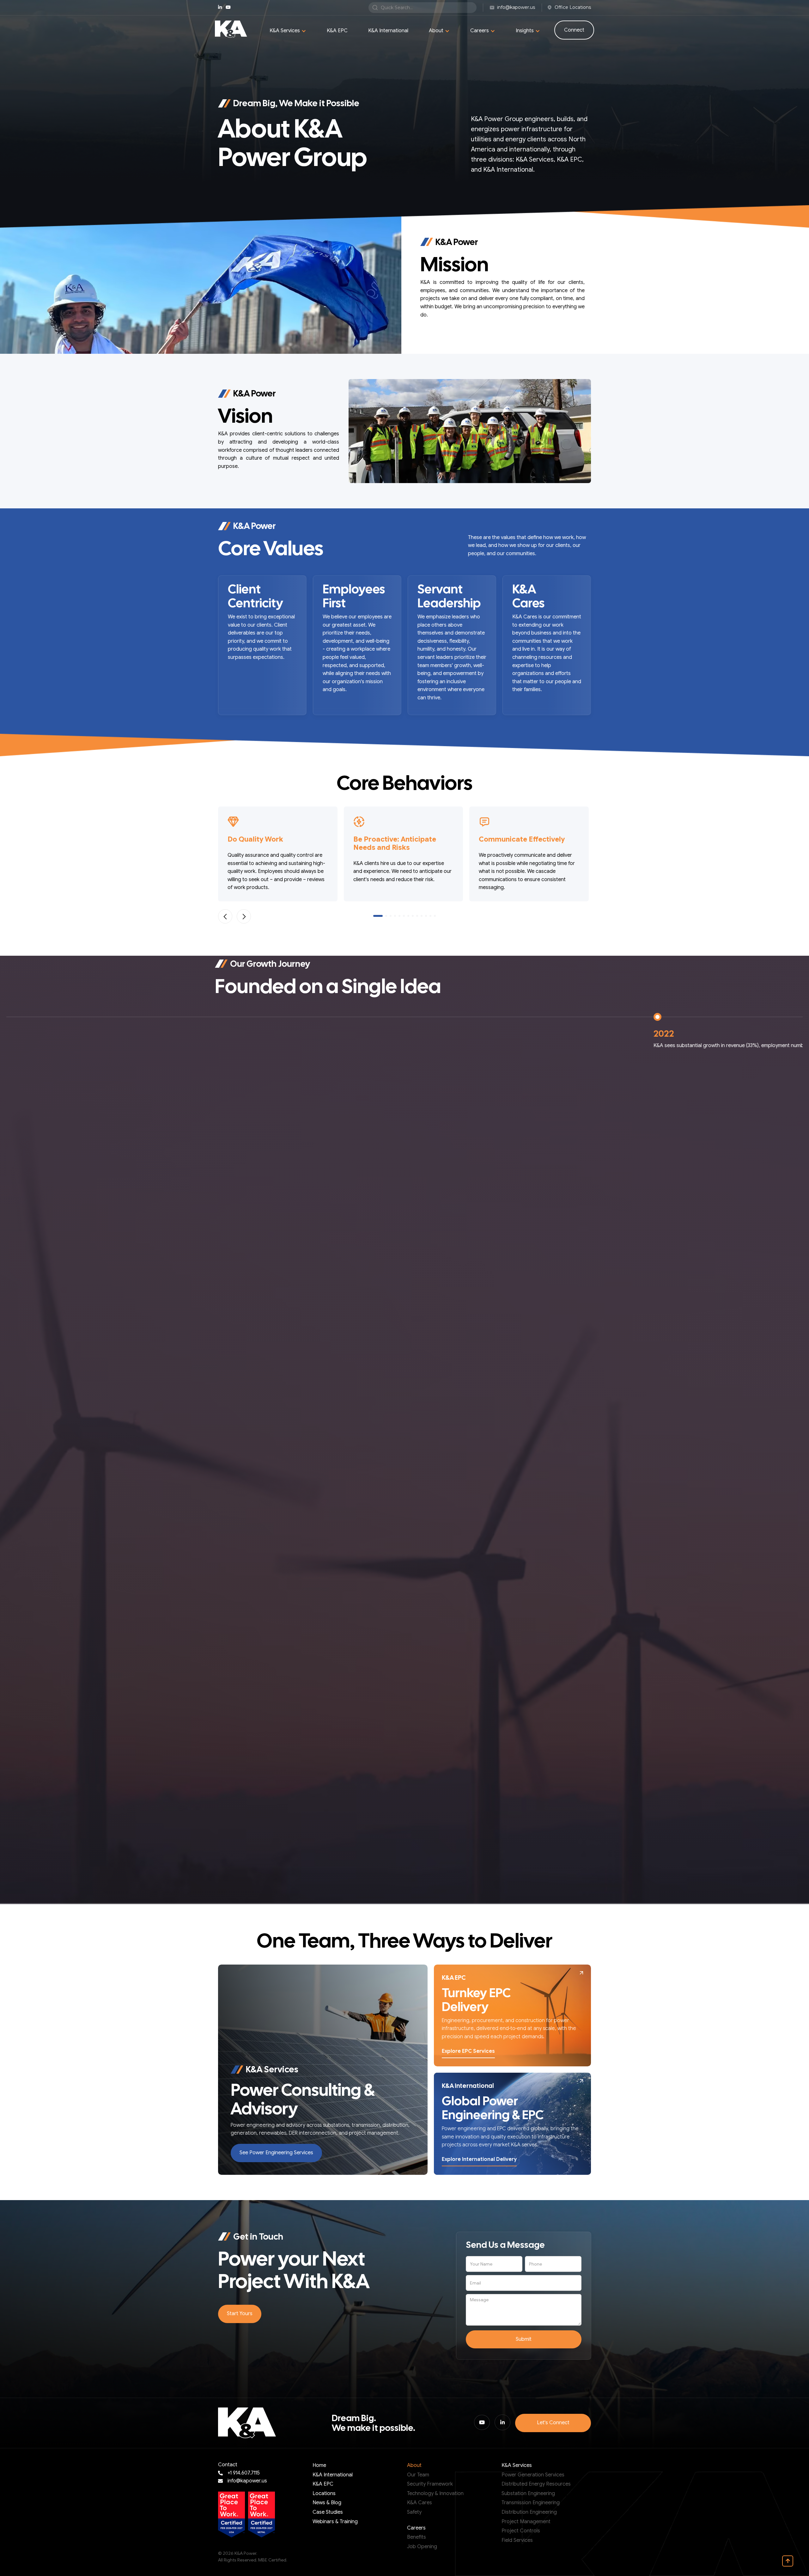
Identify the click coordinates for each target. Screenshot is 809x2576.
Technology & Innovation (435, 2493)
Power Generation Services (533, 2475)
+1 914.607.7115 (244, 2473)
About (414, 2465)
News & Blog (327, 2503)
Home (319, 2465)
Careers (416, 2528)
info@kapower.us (247, 2481)
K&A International (388, 31)
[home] (231, 29)
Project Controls (521, 2531)
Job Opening (422, 2547)
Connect (574, 30)
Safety (414, 2512)
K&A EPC (337, 31)
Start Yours (240, 2314)
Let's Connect (553, 2423)
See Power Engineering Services (276, 2153)
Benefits (417, 2537)
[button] (288, 31)
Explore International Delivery (479, 2159)
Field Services (517, 2540)
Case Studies (328, 2512)
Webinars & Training (335, 2522)
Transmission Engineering (531, 2503)
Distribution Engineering (529, 2512)
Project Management (526, 2522)
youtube (228, 7)
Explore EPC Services (468, 2051)
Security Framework (430, 2484)
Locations (324, 2493)
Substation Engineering (528, 2493)
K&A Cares (420, 2503)
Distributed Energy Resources (536, 2484)
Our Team (418, 2475)
